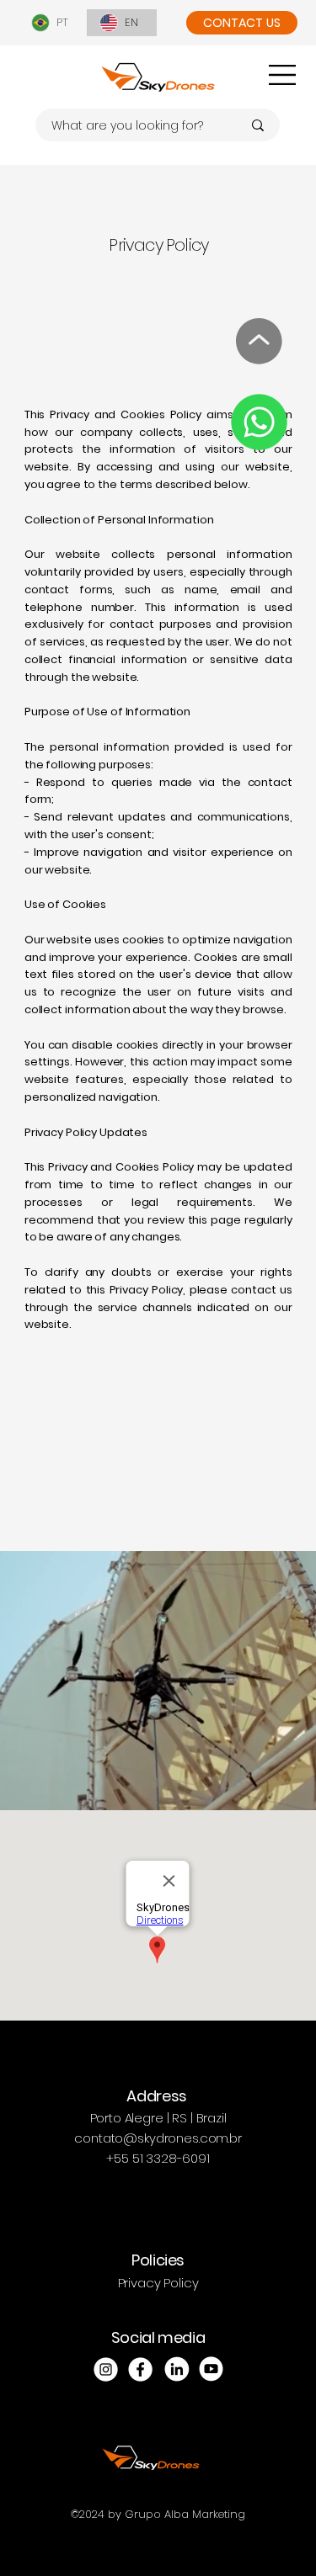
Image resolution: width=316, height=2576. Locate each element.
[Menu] (283, 75)
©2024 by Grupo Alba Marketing (158, 2514)
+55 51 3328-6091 (158, 2158)
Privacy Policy (158, 2283)
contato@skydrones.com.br (158, 2138)
